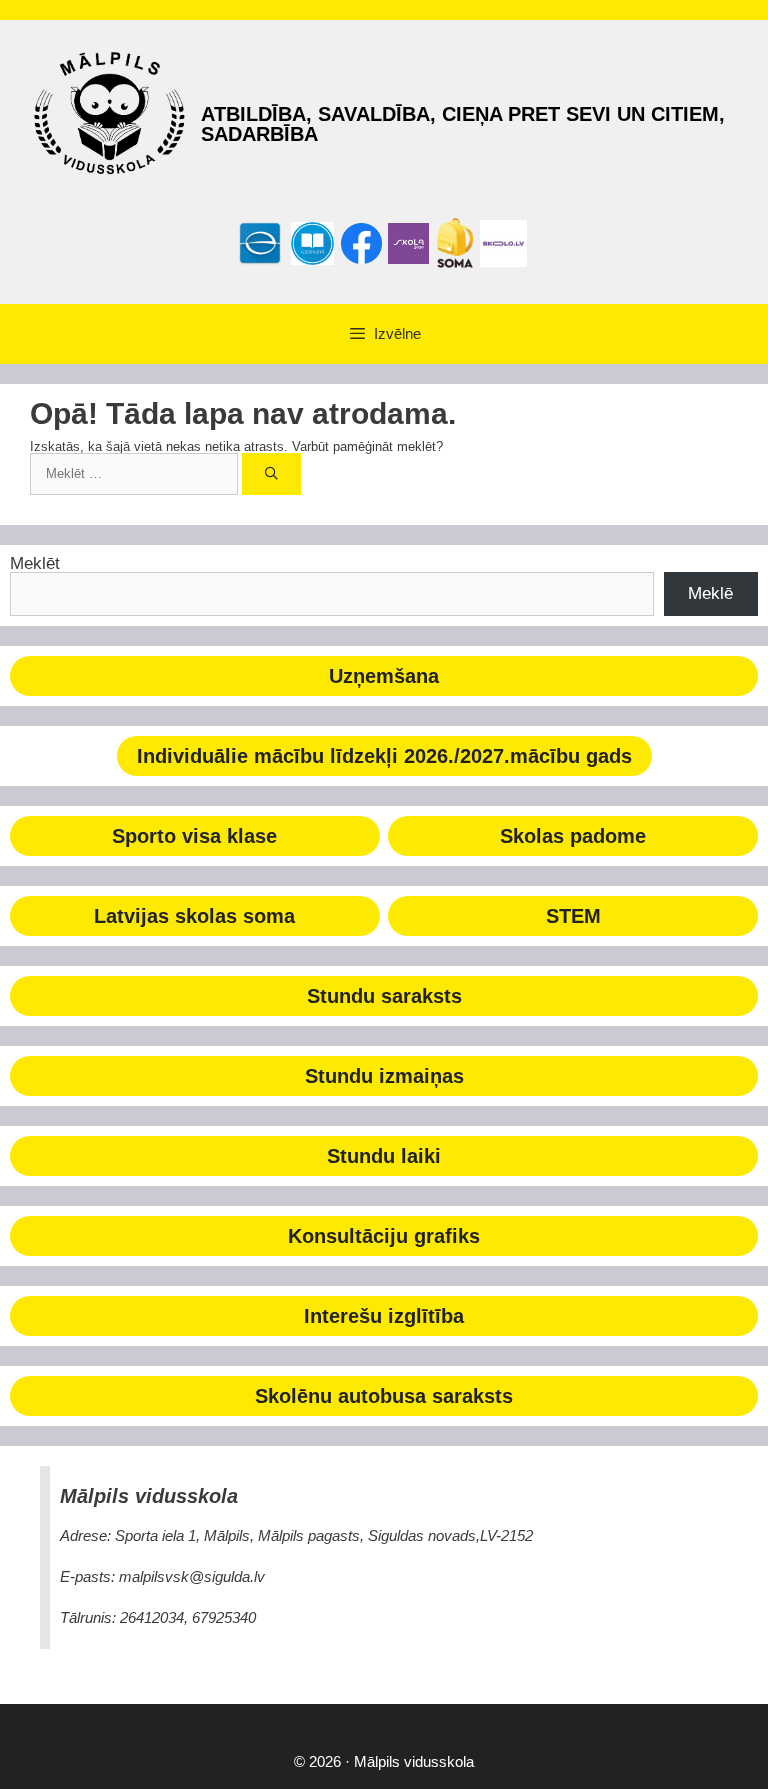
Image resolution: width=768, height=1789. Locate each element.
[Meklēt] (271, 474)
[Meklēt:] (136, 473)
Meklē (710, 593)
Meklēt (35, 563)
